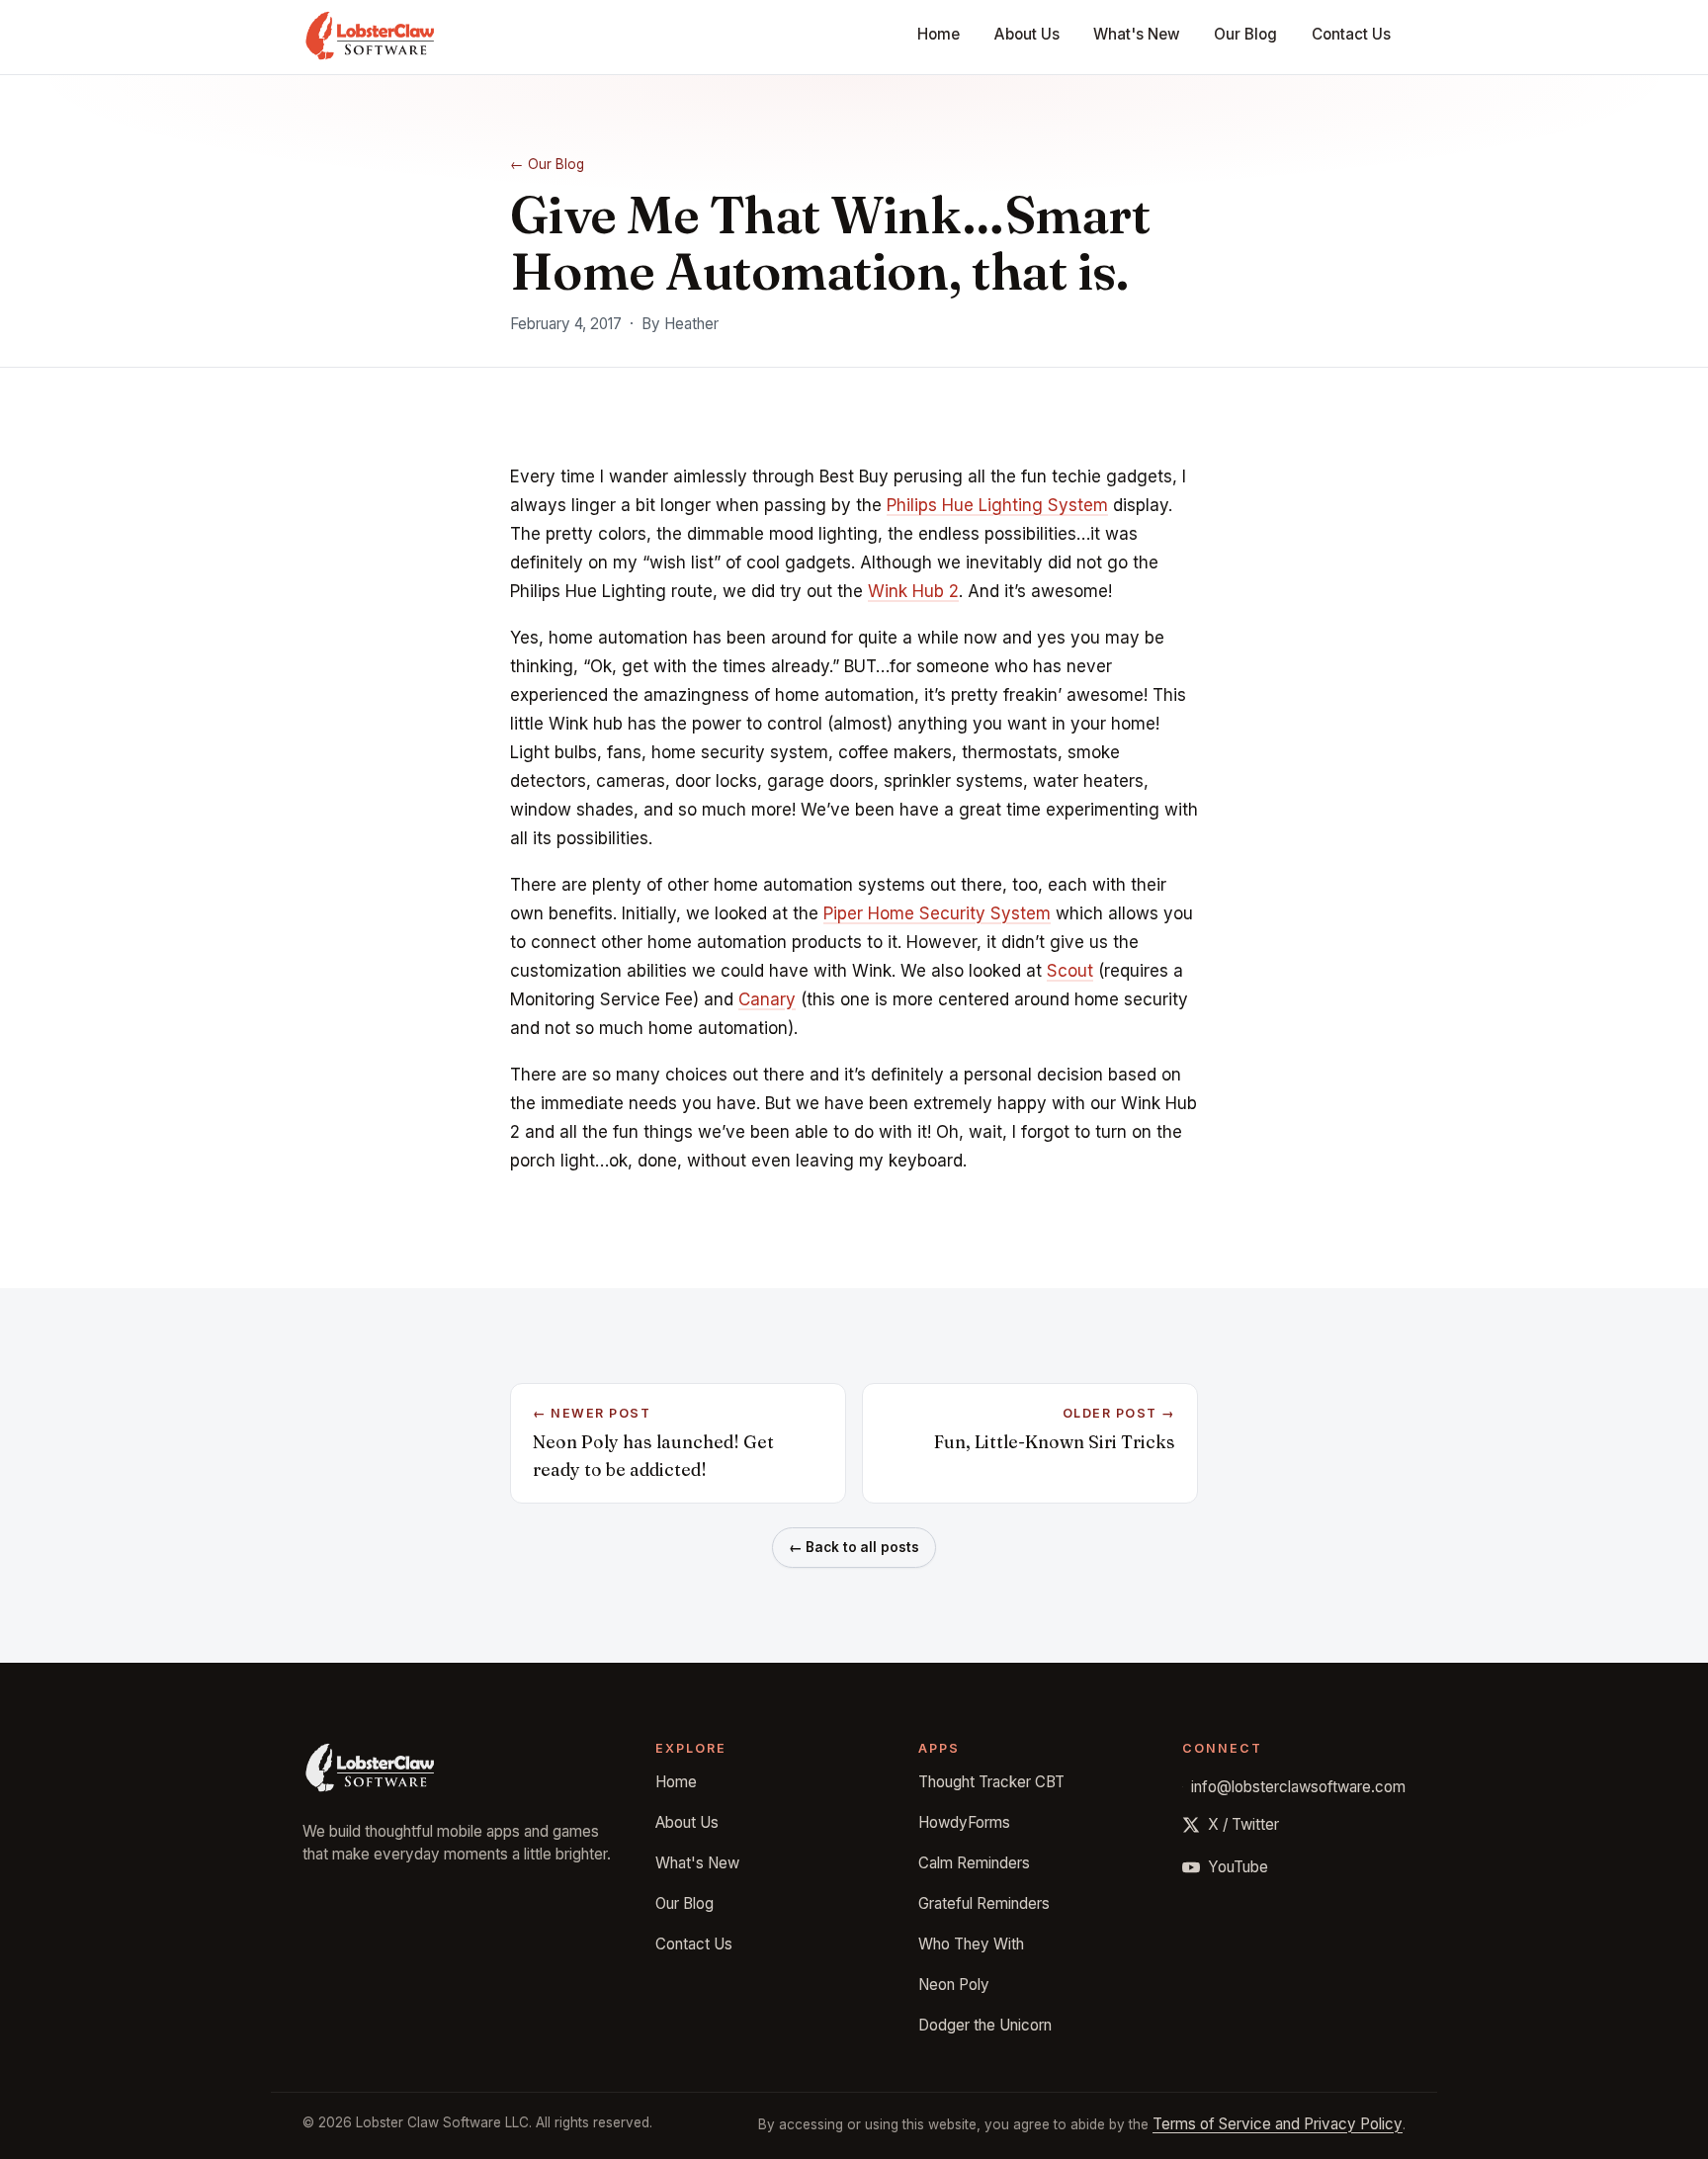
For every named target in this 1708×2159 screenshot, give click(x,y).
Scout (1070, 971)
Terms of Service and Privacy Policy (1278, 2124)
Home (939, 34)
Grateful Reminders (984, 1903)
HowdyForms (964, 1822)
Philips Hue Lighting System (997, 505)
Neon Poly (954, 1985)
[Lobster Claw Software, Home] (370, 38)
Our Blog (1245, 34)
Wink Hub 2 (913, 591)
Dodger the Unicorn (985, 2025)
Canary (767, 999)
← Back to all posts (854, 1547)
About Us (1027, 34)
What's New (1137, 34)
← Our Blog (547, 164)
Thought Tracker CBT (991, 1782)
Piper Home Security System (937, 913)
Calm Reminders (974, 1863)
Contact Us (1351, 34)
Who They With (971, 1944)
